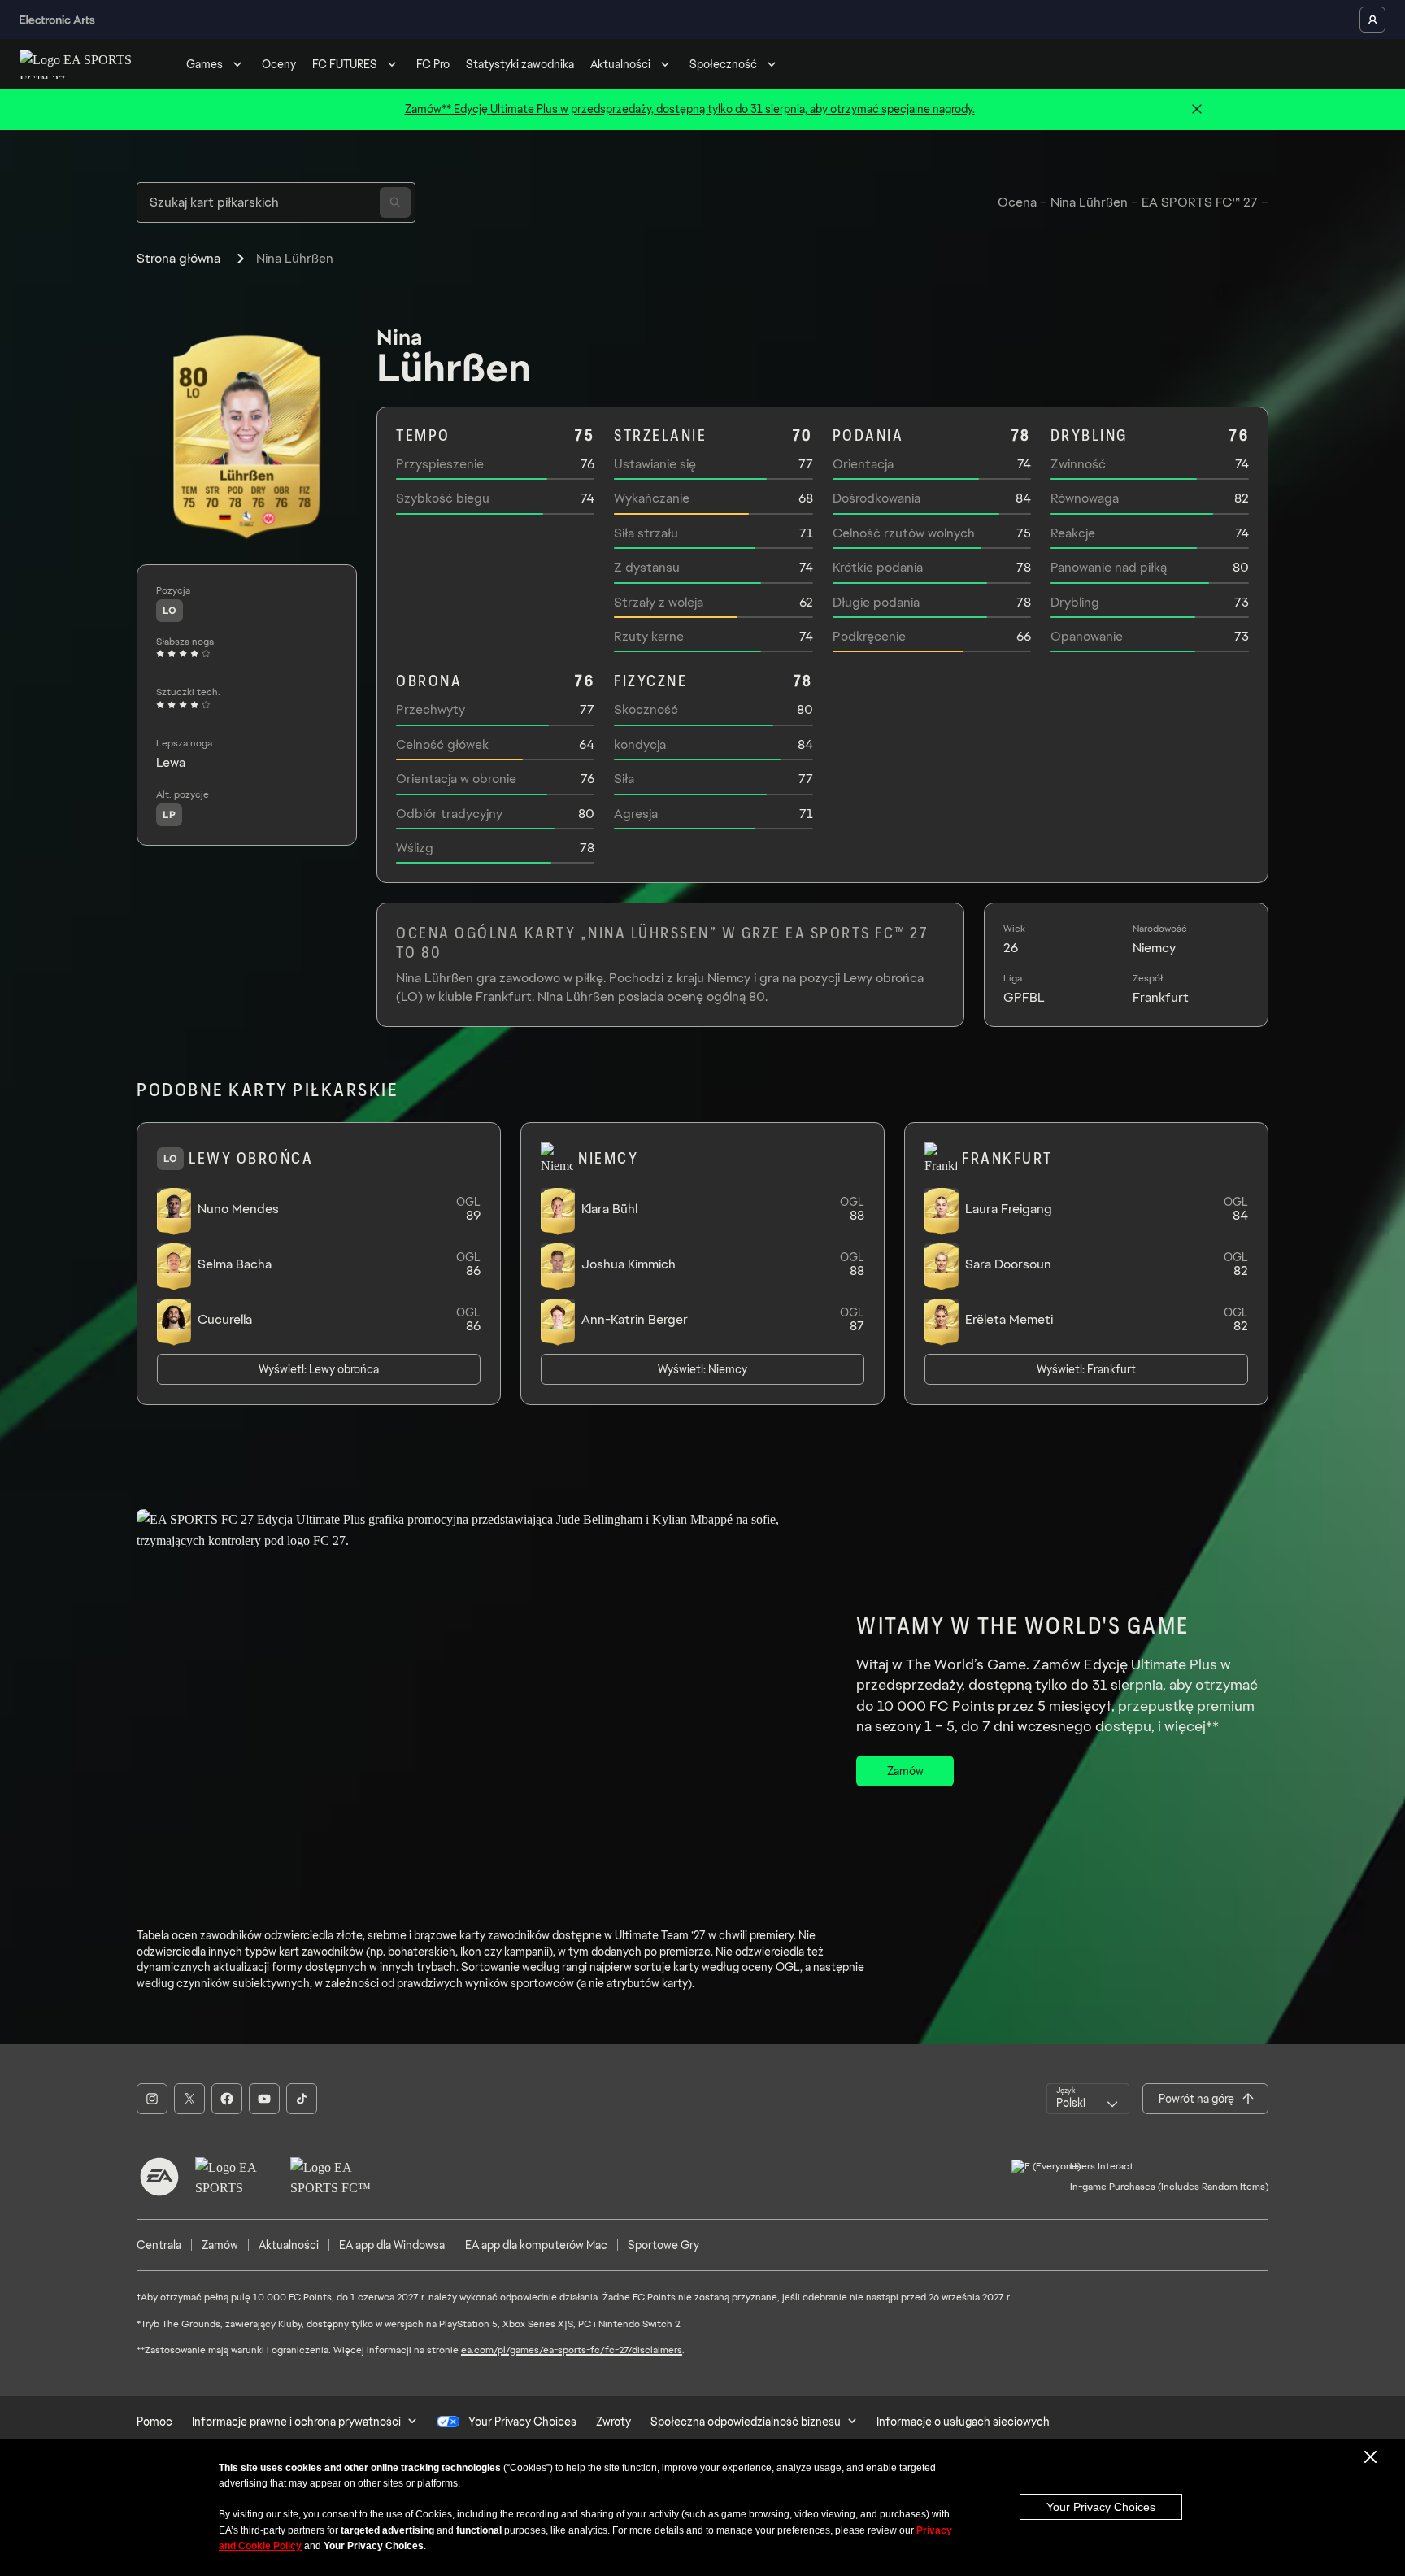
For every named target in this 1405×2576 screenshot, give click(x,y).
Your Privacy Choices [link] (522, 2422)
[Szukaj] (395, 202)
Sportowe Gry (663, 2245)
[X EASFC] (189, 2099)
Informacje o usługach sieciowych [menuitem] (963, 2422)
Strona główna (178, 258)
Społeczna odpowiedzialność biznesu (746, 2422)
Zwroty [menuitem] (613, 2422)
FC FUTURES (345, 64)
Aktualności (620, 64)
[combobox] (1088, 2099)
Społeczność (723, 64)
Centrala (159, 2245)
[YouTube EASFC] (264, 2099)
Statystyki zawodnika (520, 64)
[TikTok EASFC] (302, 2099)
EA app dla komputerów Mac (536, 2245)
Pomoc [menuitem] (154, 2422)
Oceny (279, 64)
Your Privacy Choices (1101, 2507)
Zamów (220, 2245)
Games (204, 64)
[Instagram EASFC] (152, 2099)
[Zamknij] (1197, 110)
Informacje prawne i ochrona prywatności (296, 2422)
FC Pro (433, 64)
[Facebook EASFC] (227, 2099)
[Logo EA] (159, 2177)
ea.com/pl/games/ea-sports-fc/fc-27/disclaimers (572, 2350)
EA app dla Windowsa (392, 2245)
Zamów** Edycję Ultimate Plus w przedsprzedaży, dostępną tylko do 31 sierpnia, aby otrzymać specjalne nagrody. (690, 109)
